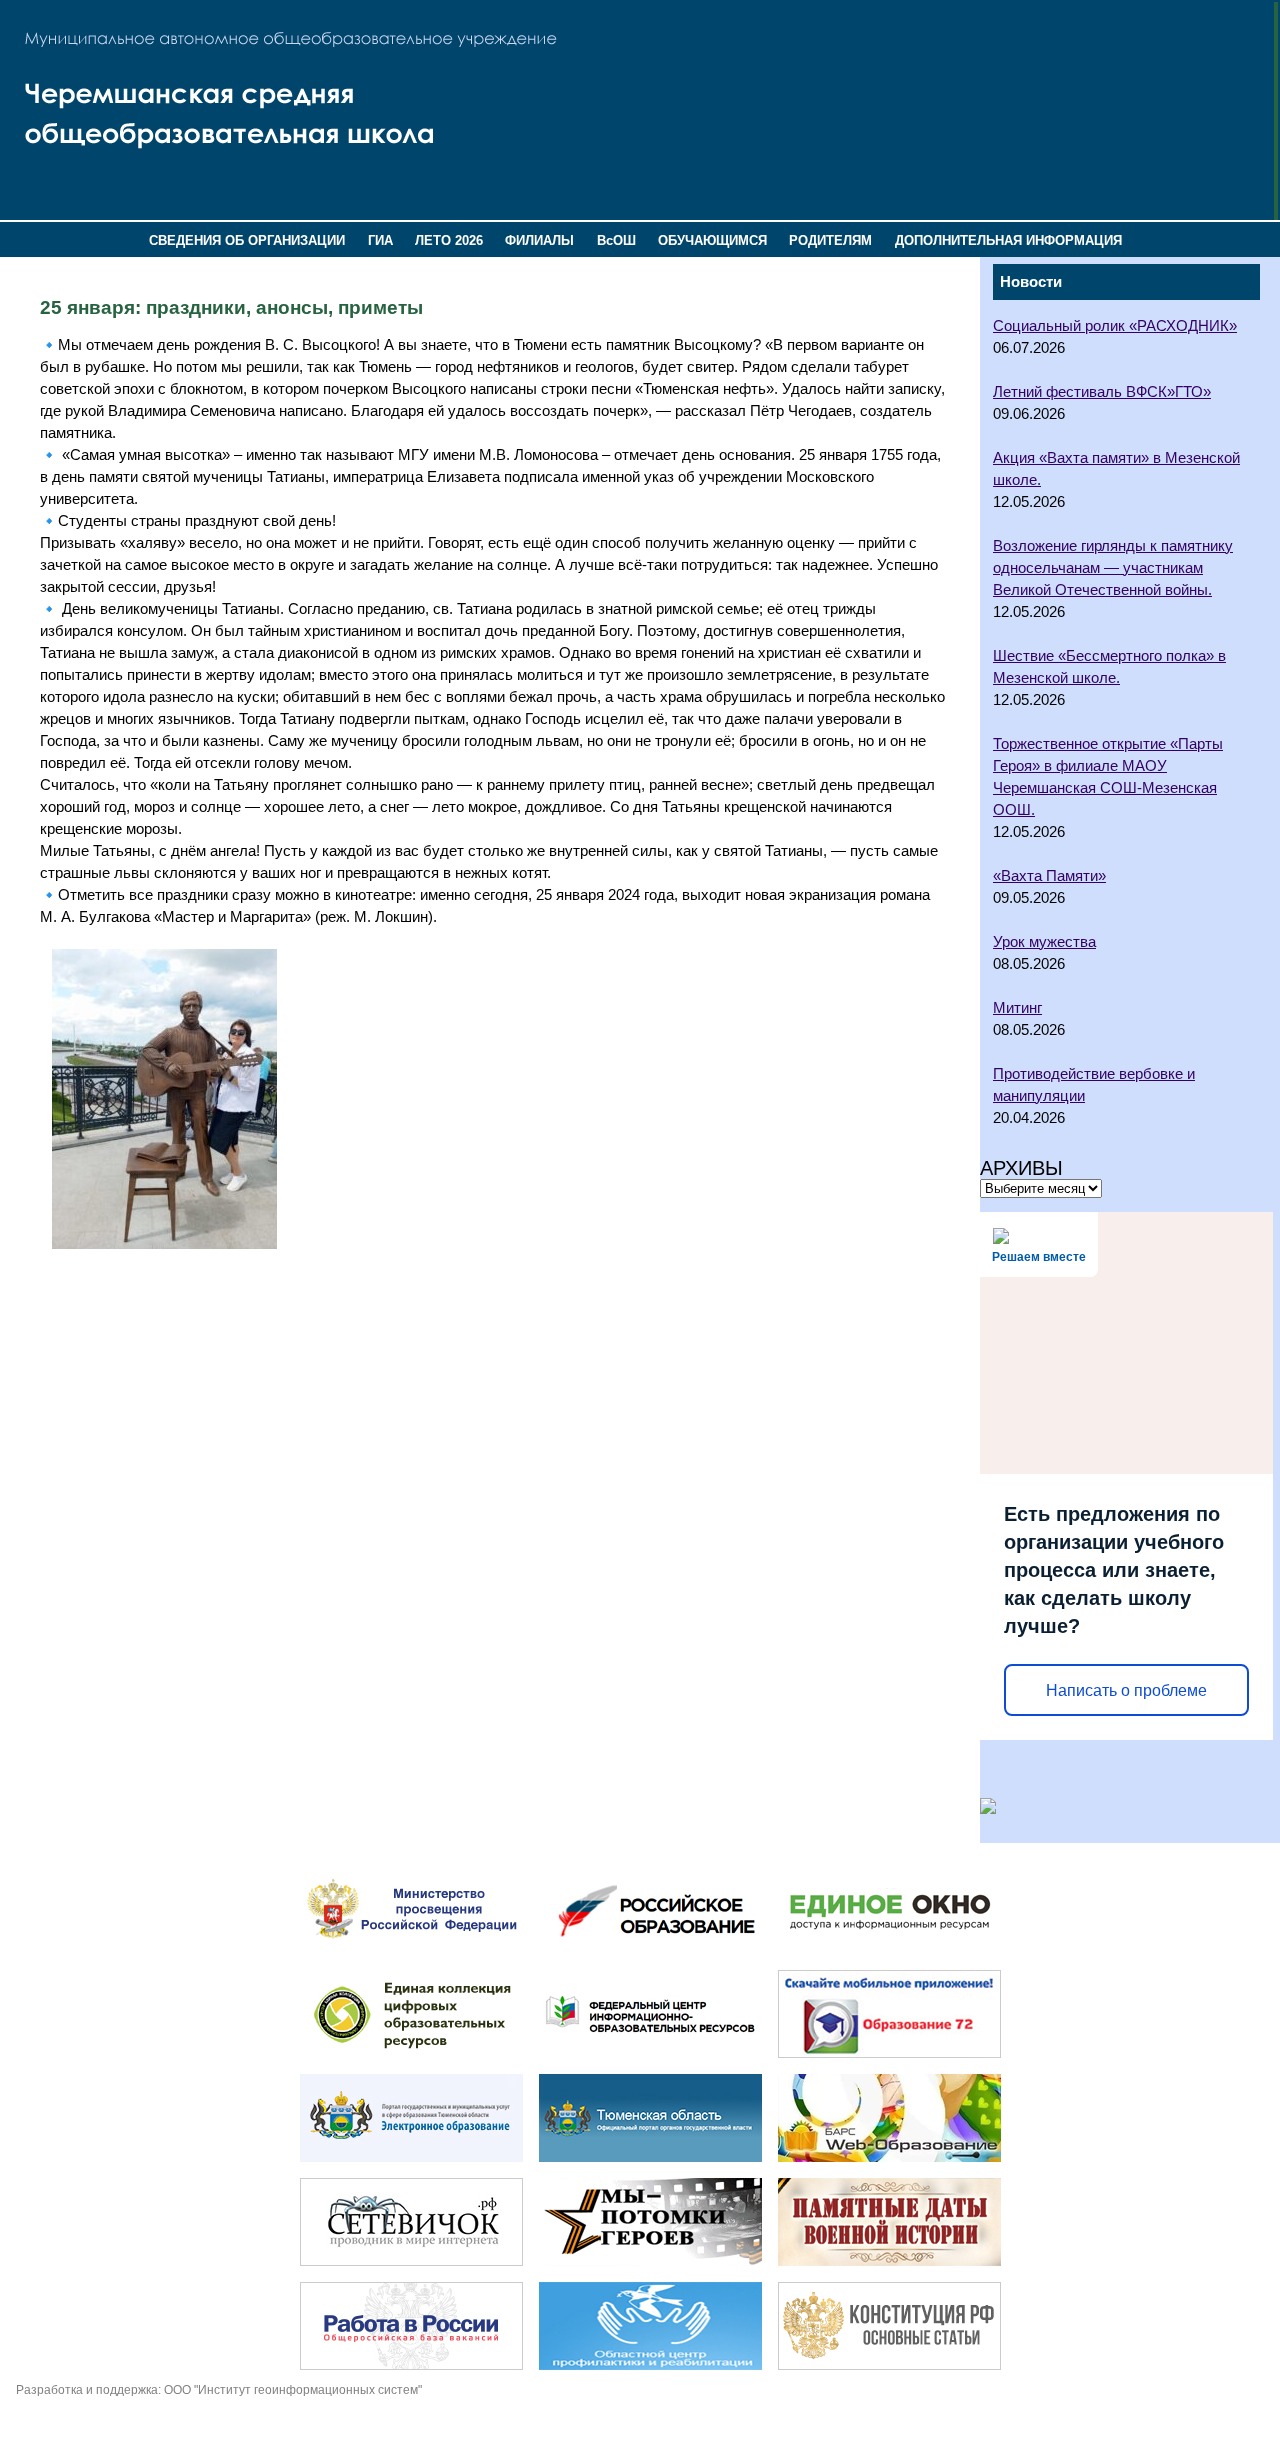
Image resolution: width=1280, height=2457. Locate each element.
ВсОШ (616, 240)
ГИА (380, 240)
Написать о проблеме (1126, 1690)
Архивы (1021, 1168)
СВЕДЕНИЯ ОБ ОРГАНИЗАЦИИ (247, 240)
